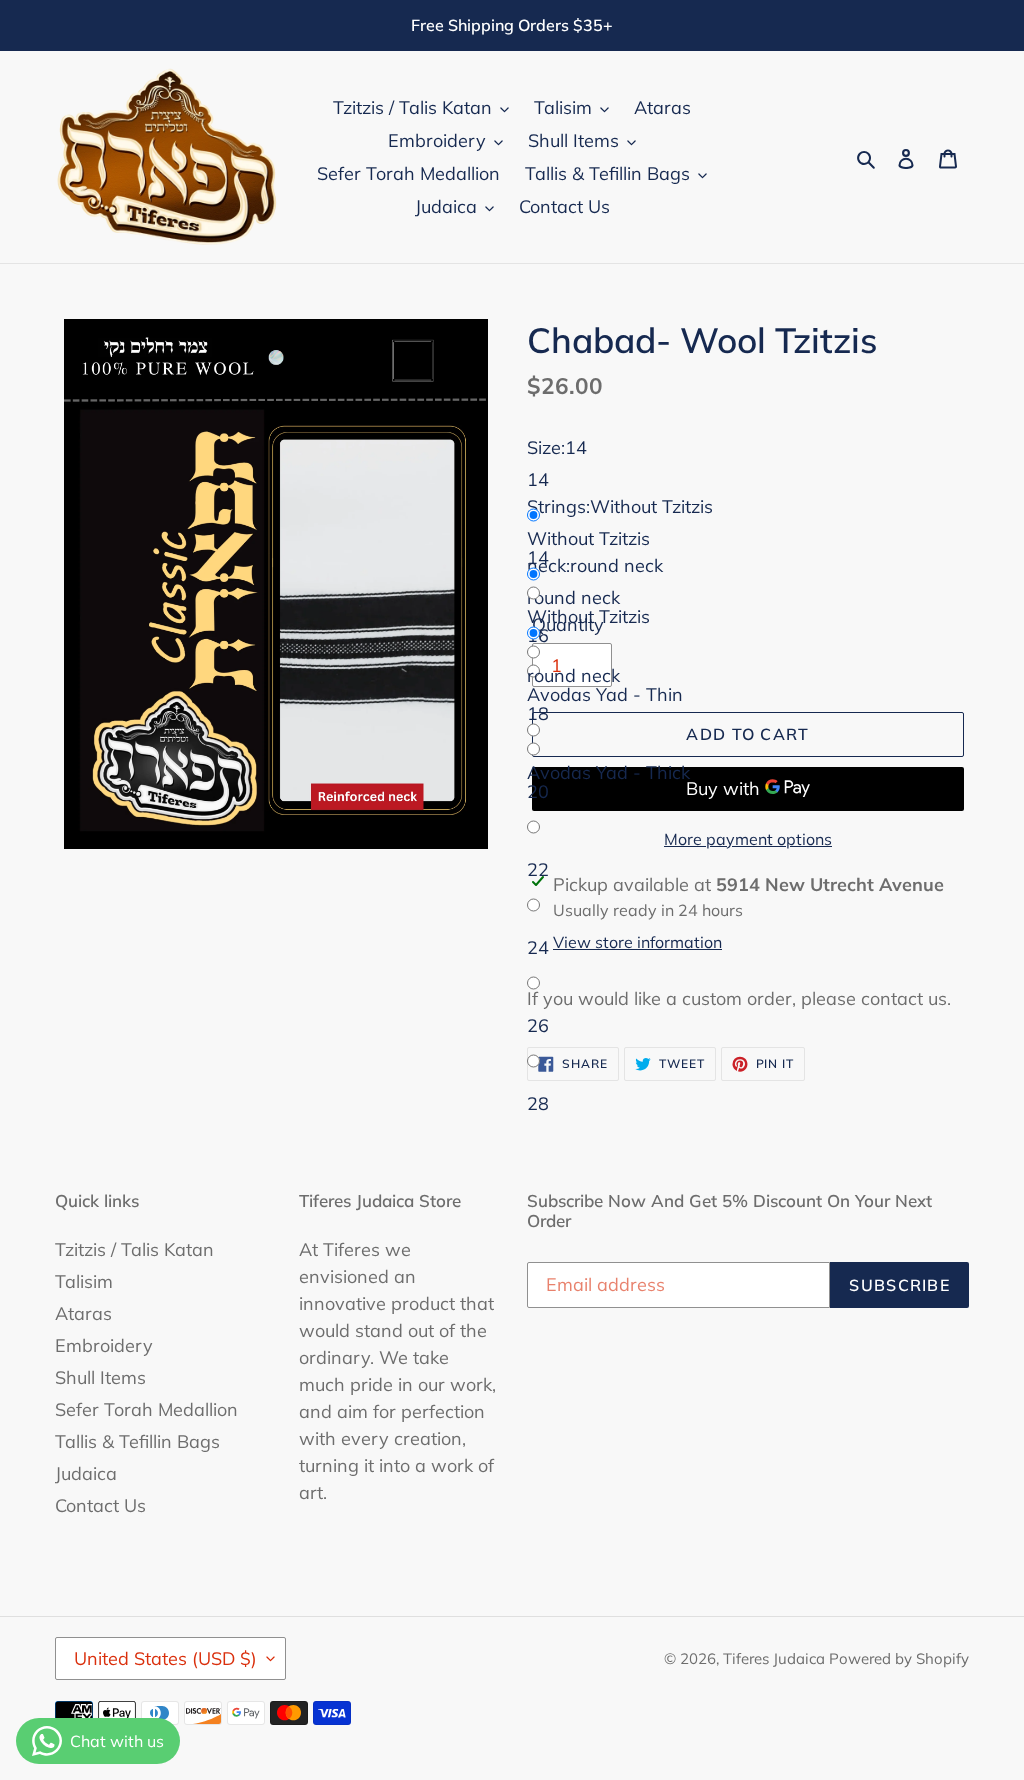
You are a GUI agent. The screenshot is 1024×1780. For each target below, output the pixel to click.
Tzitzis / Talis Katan (134, 1249)
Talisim (84, 1281)
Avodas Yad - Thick (608, 772)
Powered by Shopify (899, 1658)
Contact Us (100, 1505)
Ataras (83, 1313)
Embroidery (104, 1345)
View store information (637, 942)
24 (538, 947)
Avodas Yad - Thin (605, 694)
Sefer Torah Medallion (146, 1409)
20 (538, 791)
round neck (573, 675)
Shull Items (100, 1377)
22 (538, 869)
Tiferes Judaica (776, 1658)
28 (538, 1103)
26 (538, 1025)
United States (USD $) (165, 1658)
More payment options (748, 839)
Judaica (86, 1473)
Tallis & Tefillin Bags (137, 1441)
